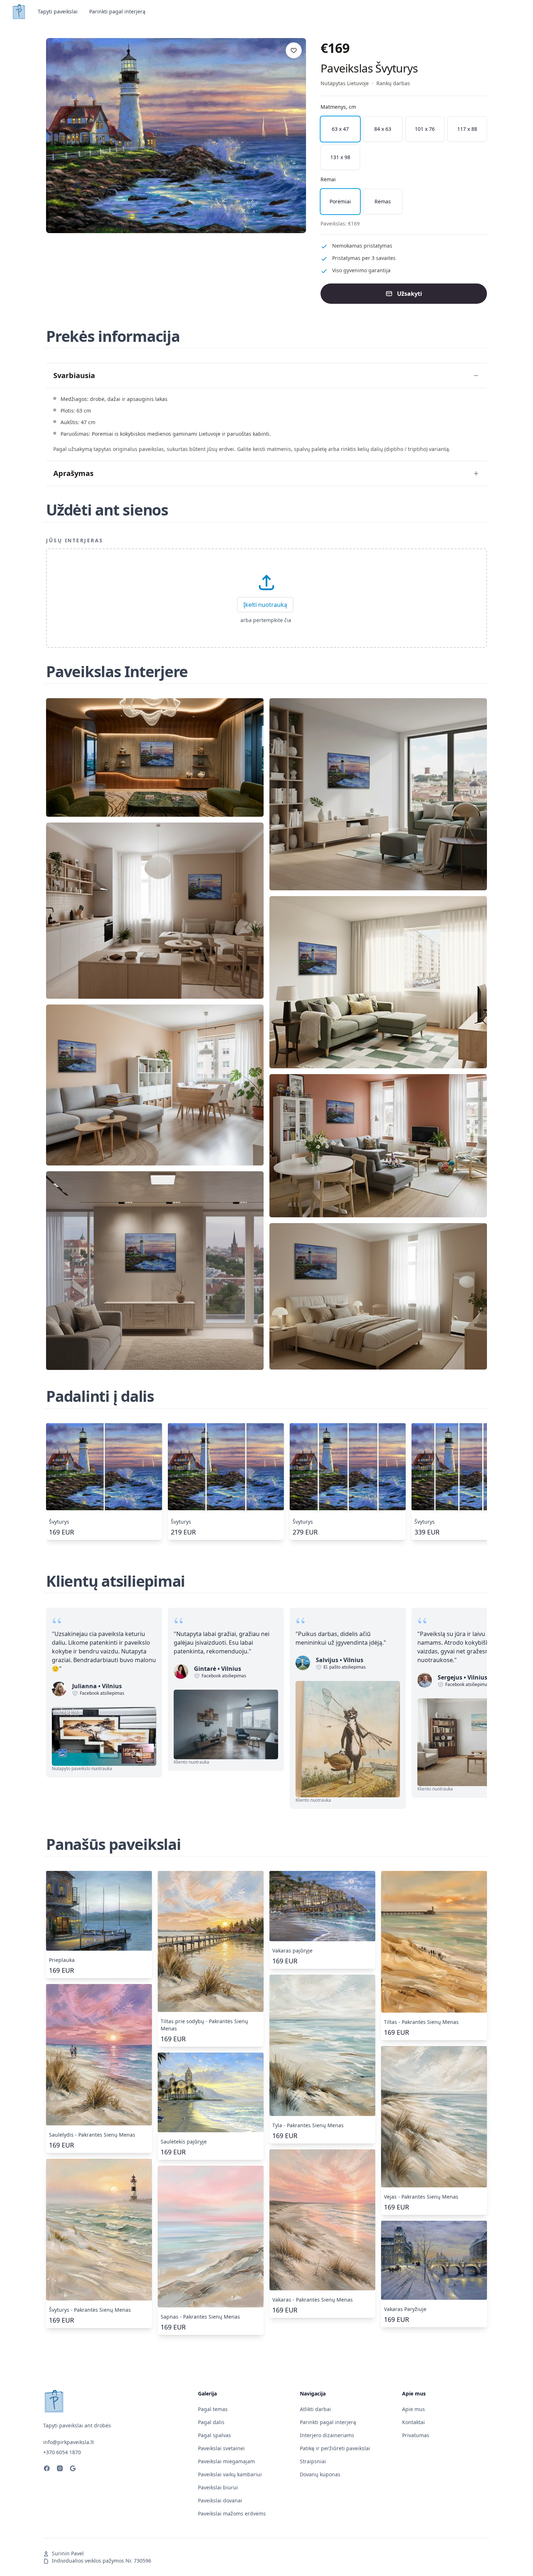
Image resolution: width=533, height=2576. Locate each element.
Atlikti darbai (315, 2409)
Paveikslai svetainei (221, 2448)
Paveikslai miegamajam (226, 2461)
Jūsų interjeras (75, 540)
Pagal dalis (211, 2422)
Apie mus (414, 2409)
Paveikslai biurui (218, 2487)
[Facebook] (47, 2469)
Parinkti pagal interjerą (117, 11)
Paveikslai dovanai (220, 2500)
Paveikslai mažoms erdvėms (232, 2513)
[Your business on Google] (73, 2469)
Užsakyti (410, 294)
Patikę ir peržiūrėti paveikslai (335, 2448)
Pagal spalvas (214, 2435)
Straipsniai (313, 2461)
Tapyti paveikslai (58, 11)
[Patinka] (294, 50)
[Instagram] (60, 2469)
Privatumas (416, 2435)
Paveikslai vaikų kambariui (230, 2474)
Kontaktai (414, 2422)
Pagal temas (213, 2409)
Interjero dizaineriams (327, 2435)
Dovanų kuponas (320, 2474)
